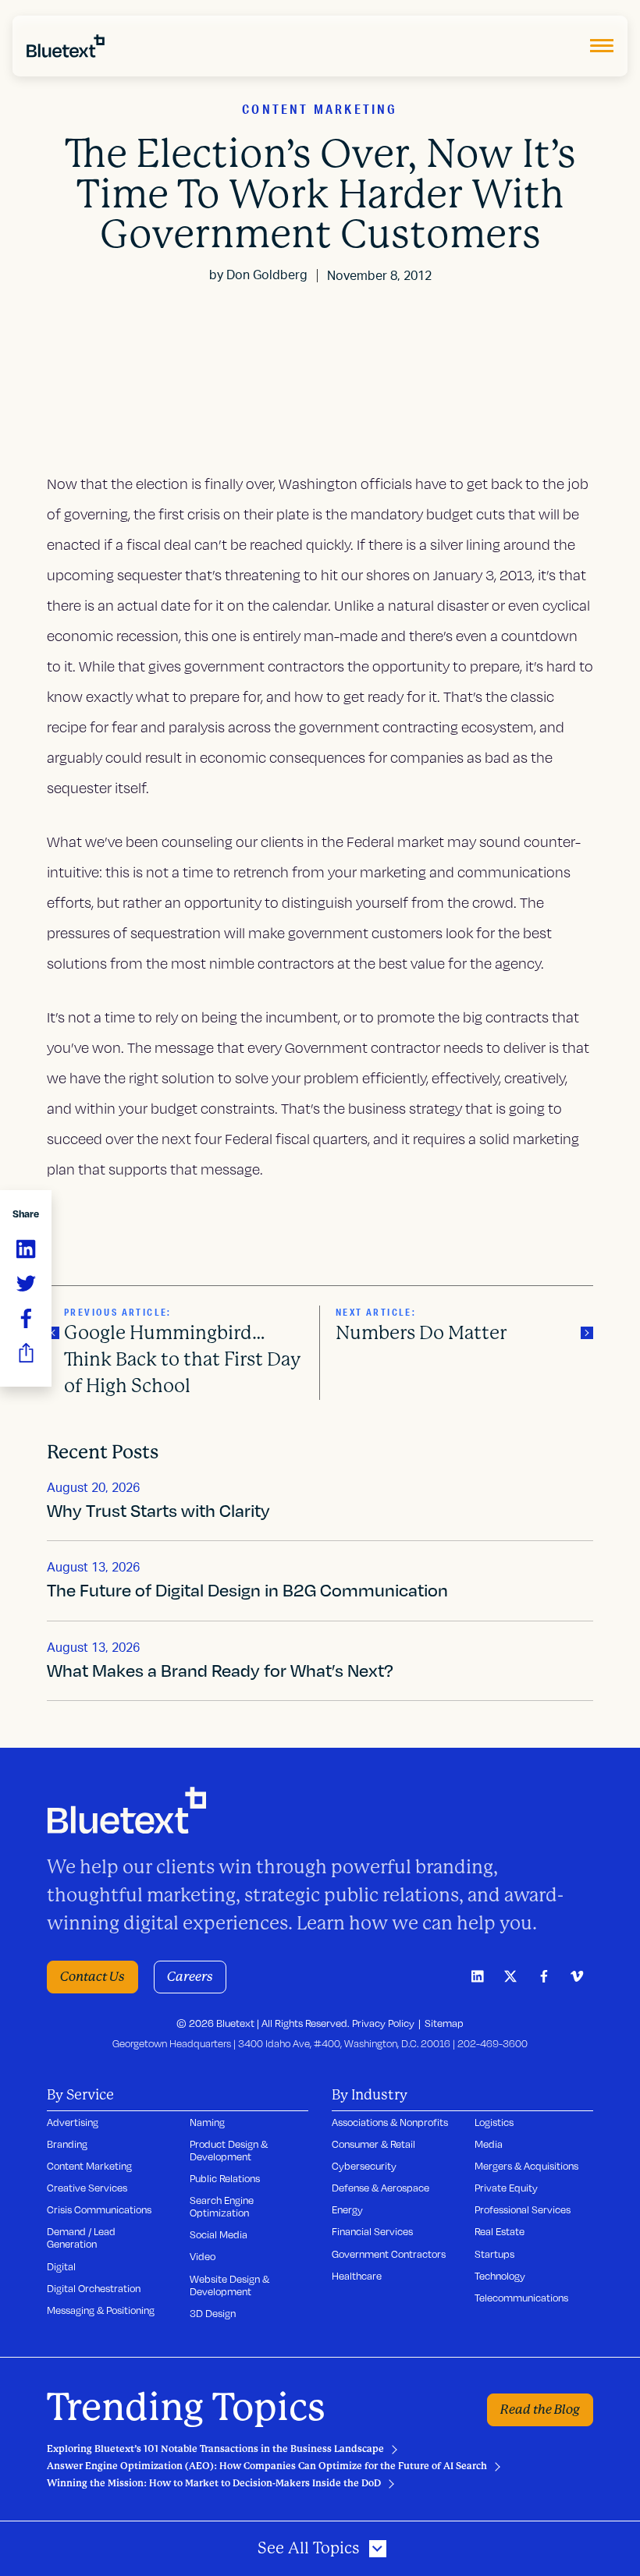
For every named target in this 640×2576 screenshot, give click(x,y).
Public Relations (225, 2178)
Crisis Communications (99, 2209)
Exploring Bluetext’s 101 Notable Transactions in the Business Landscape (215, 2449)
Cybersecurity (364, 2166)
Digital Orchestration (94, 2288)
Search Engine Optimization (222, 2206)
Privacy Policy (383, 2023)
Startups (494, 2254)
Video (203, 2256)
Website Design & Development (229, 2285)
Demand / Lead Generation (81, 2238)
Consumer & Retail (373, 2144)
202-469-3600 (492, 2043)
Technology (500, 2276)
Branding (67, 2144)
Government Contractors (389, 2254)
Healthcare (357, 2276)
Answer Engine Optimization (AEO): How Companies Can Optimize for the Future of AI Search (267, 2466)
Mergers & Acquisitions (526, 2166)
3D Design (213, 2313)
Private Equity (506, 2188)
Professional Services (523, 2209)
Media (489, 2144)
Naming (207, 2122)
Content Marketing (89, 2166)
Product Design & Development (229, 2150)
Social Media (219, 2234)
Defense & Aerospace (380, 2188)
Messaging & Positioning (101, 2310)
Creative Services (87, 2188)
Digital (61, 2266)
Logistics (494, 2122)
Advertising (73, 2122)
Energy (347, 2209)
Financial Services (372, 2231)
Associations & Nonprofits (390, 2122)
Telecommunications (521, 2298)
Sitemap (444, 2023)
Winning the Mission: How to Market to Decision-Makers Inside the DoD (214, 2483)
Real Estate (500, 2231)
